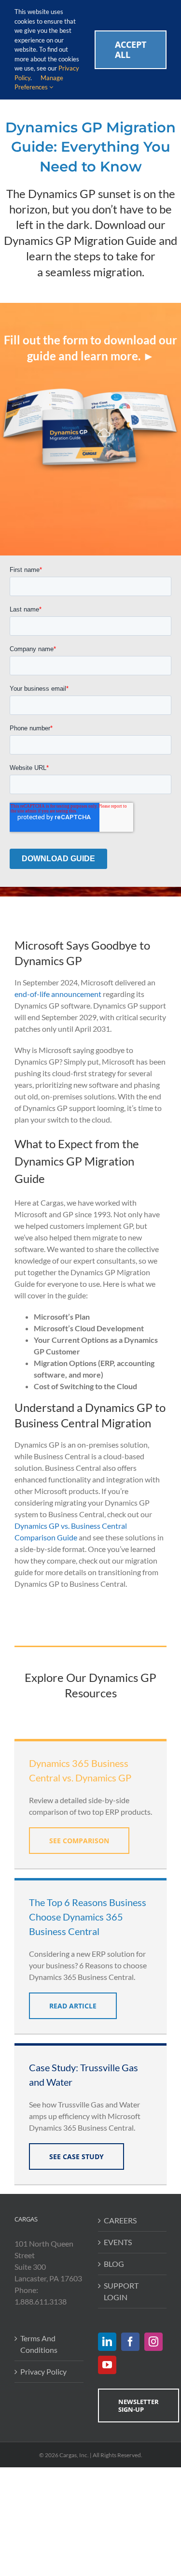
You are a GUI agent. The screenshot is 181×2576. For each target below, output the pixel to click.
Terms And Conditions (39, 2344)
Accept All (131, 50)
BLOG (114, 2264)
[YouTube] (107, 2365)
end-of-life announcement (58, 994)
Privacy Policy (43, 2371)
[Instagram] (153, 2342)
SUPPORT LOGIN (121, 2291)
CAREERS (120, 2220)
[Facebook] (130, 2342)
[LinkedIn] (107, 2342)
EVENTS (118, 2242)
